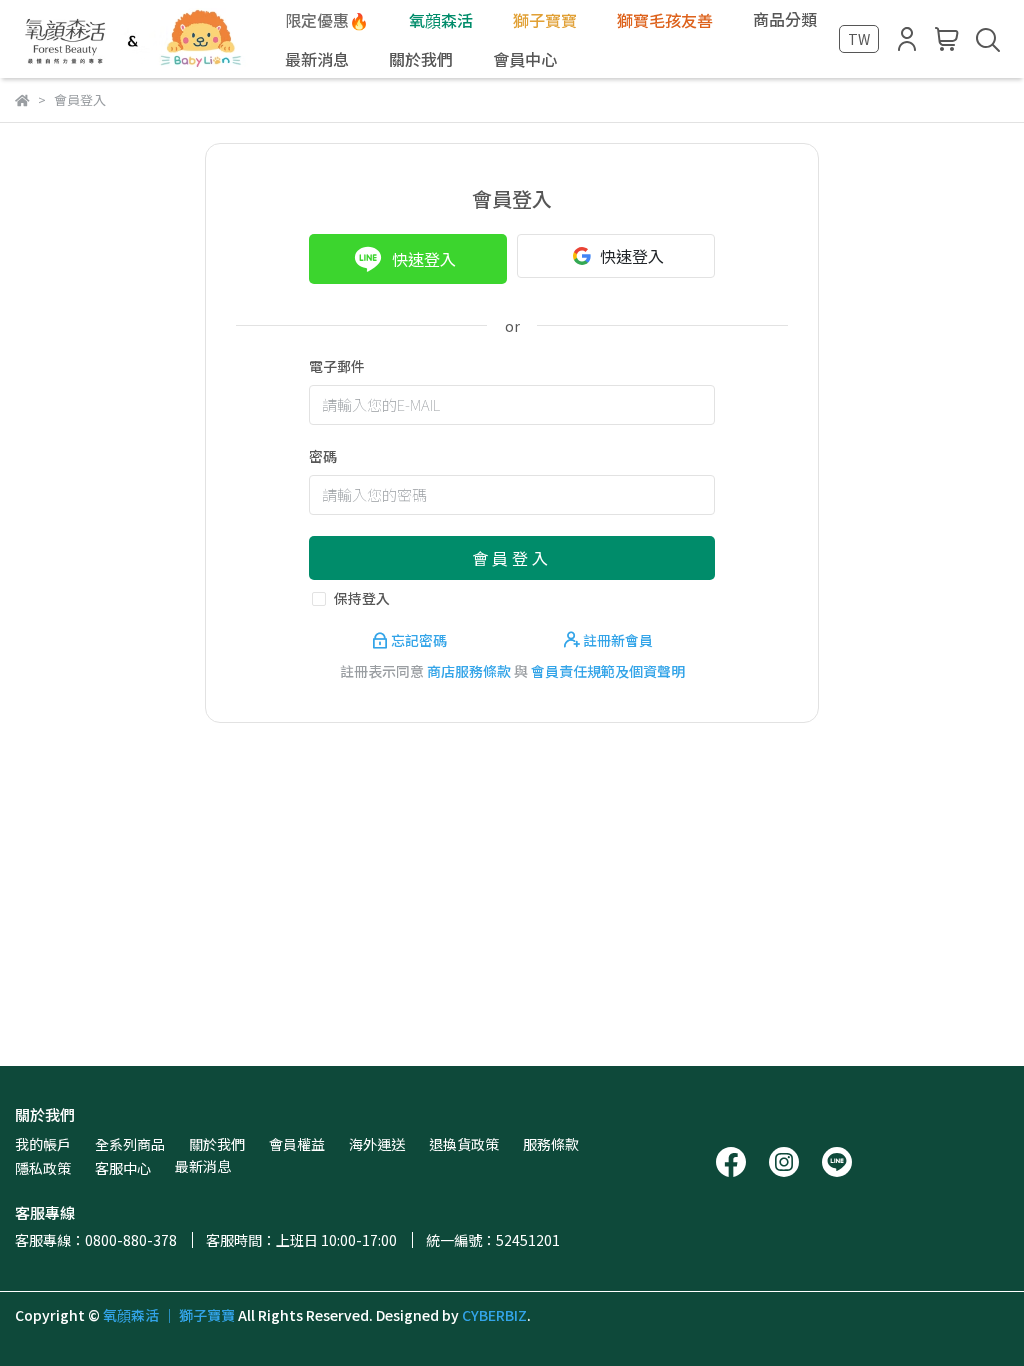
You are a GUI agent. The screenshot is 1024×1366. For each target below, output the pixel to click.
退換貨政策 (464, 1144)
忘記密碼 (419, 640)
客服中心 (123, 1168)
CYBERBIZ (494, 1315)
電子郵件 (337, 366)
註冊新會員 (616, 640)
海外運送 (377, 1144)
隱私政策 (43, 1168)
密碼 (323, 456)
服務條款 (551, 1144)
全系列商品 (130, 1144)
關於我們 (217, 1144)
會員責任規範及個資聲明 (608, 671)
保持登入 (362, 598)
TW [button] (859, 39)
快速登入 (424, 259)
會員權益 (297, 1144)
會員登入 (512, 558)
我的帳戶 (43, 1144)
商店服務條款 (469, 671)
